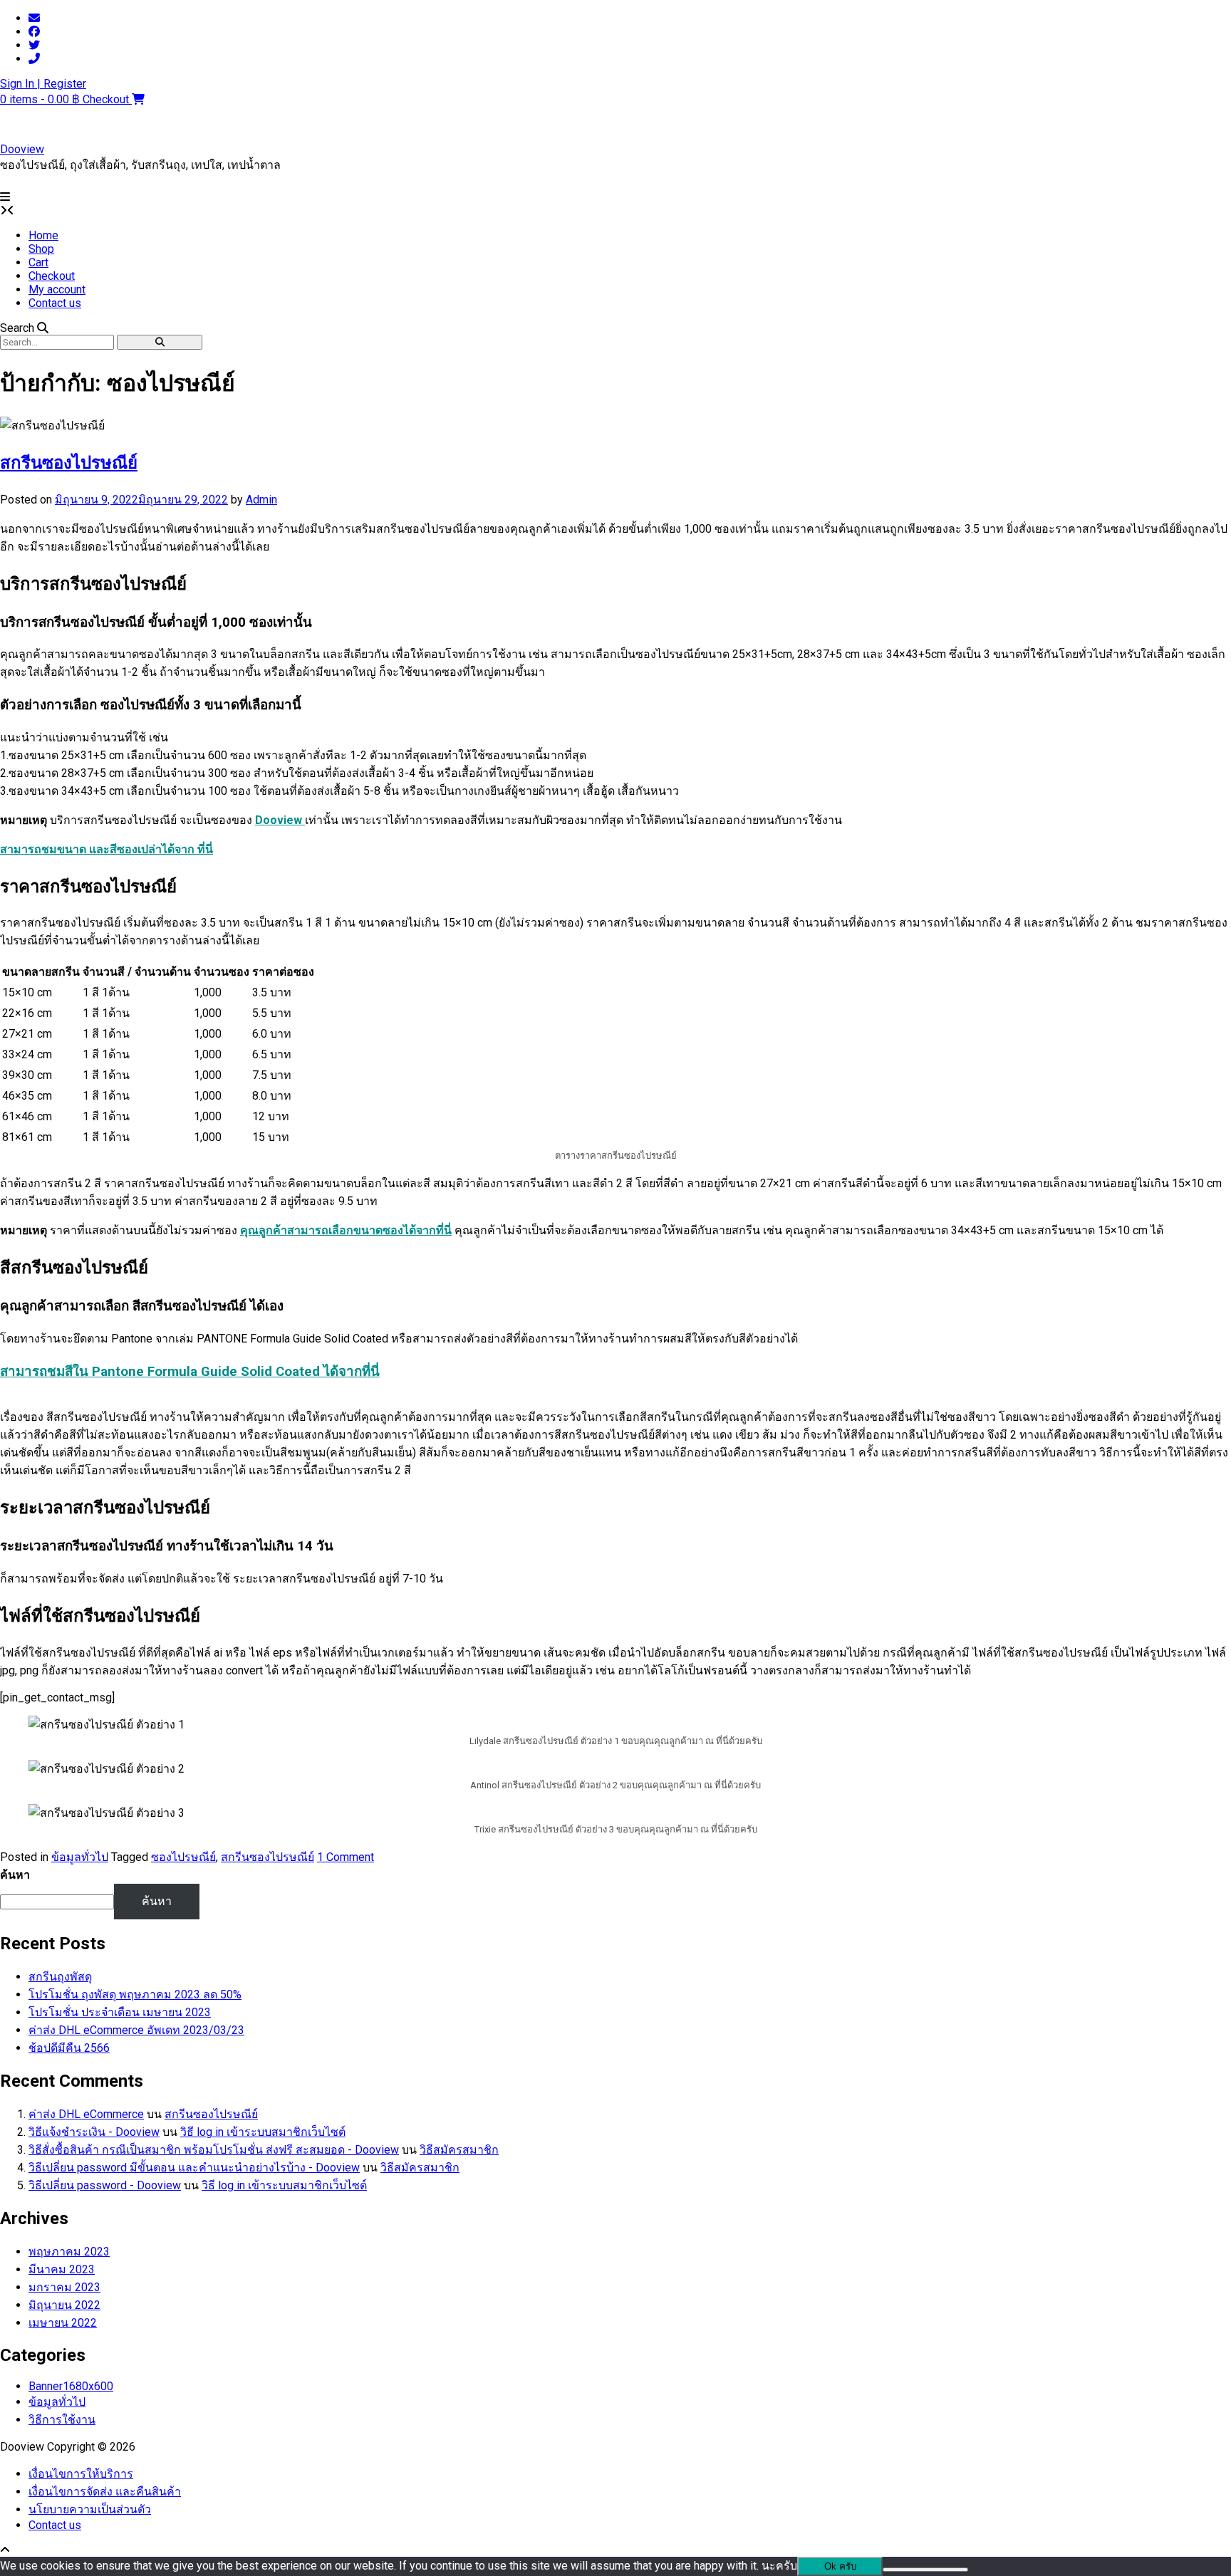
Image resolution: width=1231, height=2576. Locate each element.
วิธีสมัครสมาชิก (459, 2150)
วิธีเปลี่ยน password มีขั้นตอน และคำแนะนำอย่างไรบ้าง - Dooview (194, 2168)
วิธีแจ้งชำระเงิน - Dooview (94, 2132)
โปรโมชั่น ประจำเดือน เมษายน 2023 (120, 2012)
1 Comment (346, 1857)
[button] (5, 197)
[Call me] (34, 59)
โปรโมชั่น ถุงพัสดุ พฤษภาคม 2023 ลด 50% (135, 1994)
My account (57, 290)
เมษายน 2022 (63, 2323)
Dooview (22, 149)
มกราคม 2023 (64, 2287)
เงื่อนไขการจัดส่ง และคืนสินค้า (105, 2492)
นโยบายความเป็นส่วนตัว (90, 2509)
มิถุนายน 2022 (64, 2305)
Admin (261, 500)
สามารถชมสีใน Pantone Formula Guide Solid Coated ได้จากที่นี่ (190, 1372)
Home (43, 235)
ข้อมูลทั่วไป (80, 1857)
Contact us (55, 303)
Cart (38, 262)
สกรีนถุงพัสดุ (60, 1977)
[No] (925, 2570)
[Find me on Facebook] (34, 32)
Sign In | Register (43, 84)
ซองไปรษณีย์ (183, 1857)
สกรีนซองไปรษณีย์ (69, 463)
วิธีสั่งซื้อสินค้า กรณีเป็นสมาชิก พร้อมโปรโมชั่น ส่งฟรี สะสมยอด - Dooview (214, 2150)
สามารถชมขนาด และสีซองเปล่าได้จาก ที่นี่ (107, 849)
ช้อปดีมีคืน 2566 (69, 2048)
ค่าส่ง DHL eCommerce (86, 2114)
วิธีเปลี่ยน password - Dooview (105, 2185)
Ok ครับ (840, 2566)
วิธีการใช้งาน (62, 2420)
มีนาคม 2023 (62, 2269)
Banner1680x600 (71, 2386)
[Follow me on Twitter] (34, 45)
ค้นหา (15, 1875)
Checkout (52, 276)
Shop (41, 249)
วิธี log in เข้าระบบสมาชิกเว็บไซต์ (263, 2132)
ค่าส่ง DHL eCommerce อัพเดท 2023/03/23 (136, 2030)
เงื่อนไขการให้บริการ (81, 2474)
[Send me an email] (34, 18)
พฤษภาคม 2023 (69, 2252)
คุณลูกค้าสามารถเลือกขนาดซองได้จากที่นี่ (346, 1230)
